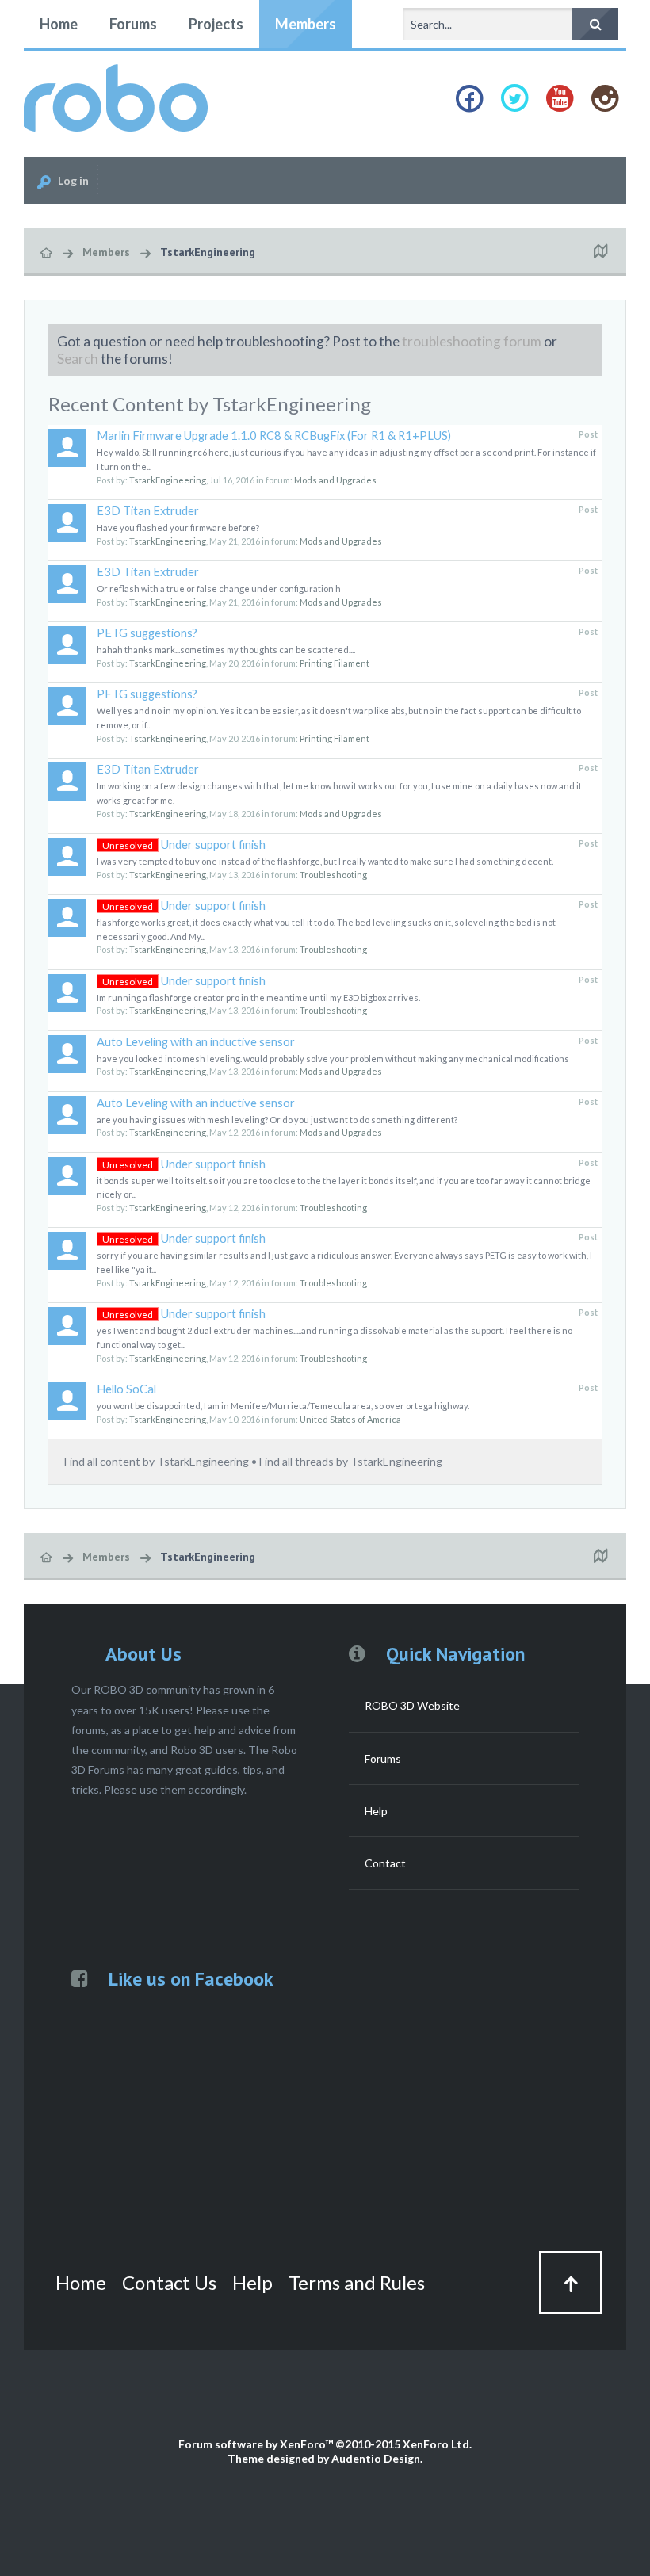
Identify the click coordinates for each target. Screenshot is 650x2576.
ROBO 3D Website (412, 1705)
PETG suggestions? (147, 633)
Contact (385, 1863)
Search (78, 359)
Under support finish (184, 845)
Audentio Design (376, 2458)
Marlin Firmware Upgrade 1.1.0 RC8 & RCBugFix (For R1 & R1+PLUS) (274, 436)
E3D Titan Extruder (148, 511)
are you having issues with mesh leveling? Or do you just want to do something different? (277, 1120)
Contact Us (169, 2282)
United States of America (350, 1419)
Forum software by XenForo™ (325, 2444)
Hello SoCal (126, 1389)
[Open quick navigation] (600, 252)
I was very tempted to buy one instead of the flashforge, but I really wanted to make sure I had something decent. (325, 861)
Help (376, 1811)
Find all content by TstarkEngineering (157, 1461)
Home (59, 24)
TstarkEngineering (168, 480)
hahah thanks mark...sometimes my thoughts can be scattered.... (226, 650)
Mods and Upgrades (335, 480)
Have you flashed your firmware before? (178, 527)
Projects (216, 24)
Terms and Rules (357, 2282)
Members (306, 24)
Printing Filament (335, 663)
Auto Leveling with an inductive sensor (196, 1042)
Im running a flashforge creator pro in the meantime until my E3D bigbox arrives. (258, 998)
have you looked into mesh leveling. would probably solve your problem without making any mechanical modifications (333, 1059)
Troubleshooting (333, 875)
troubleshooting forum (472, 341)
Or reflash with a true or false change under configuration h (219, 589)
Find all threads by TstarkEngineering (351, 1461)
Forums (133, 24)
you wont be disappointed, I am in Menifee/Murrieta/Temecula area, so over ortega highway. (283, 1406)
